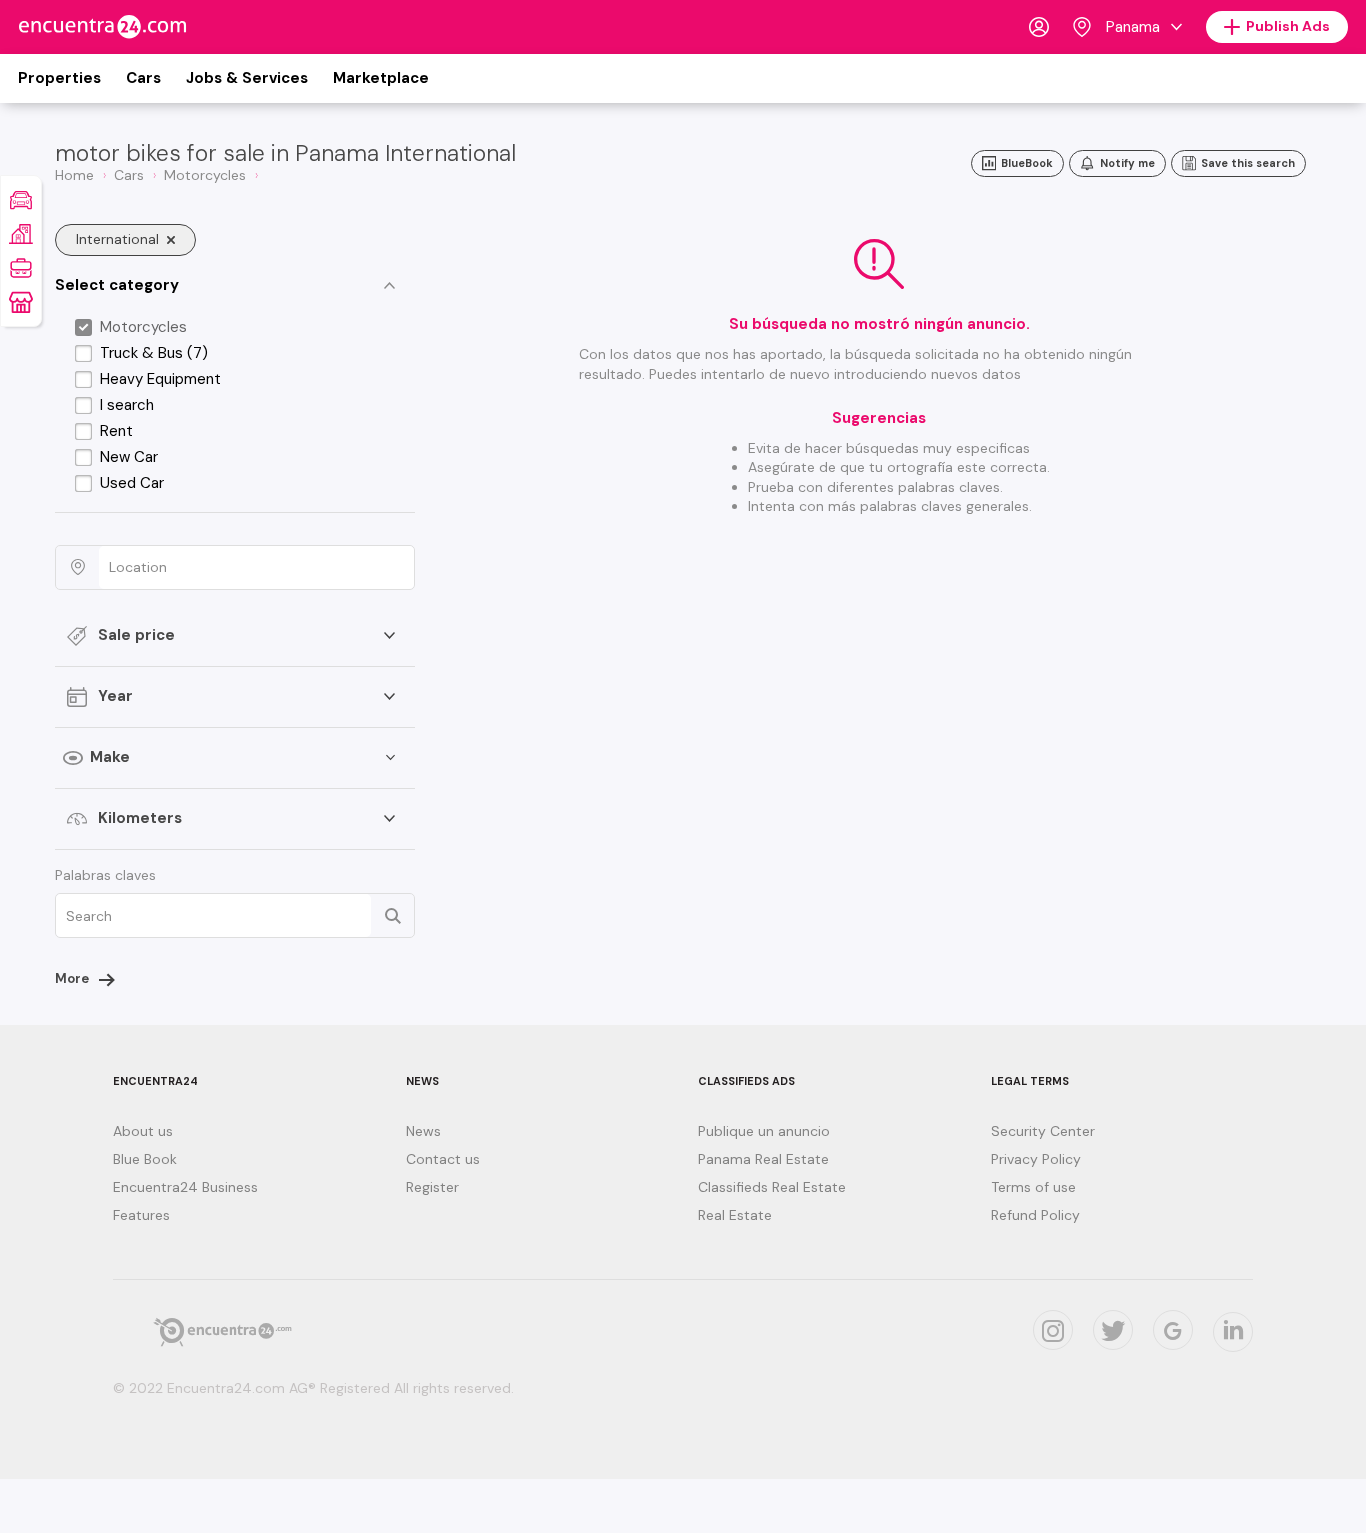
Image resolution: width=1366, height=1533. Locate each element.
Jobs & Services (247, 78)
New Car (129, 457)
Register (432, 1187)
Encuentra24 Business (185, 1187)
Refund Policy (1035, 1215)
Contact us (443, 1159)
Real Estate (735, 1215)
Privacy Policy (1036, 1159)
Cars (143, 78)
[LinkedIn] (1233, 1332)
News (423, 1131)
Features (141, 1215)
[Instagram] (1053, 1330)
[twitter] (1113, 1330)
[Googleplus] (1173, 1330)
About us (143, 1131)
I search (127, 405)
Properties (59, 78)
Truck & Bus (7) (154, 353)
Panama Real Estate (763, 1159)
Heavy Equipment (160, 379)
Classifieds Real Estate (772, 1187)
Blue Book (145, 1159)
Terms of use (1033, 1187)
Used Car (132, 483)
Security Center (1043, 1131)
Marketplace (381, 78)
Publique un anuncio (764, 1131)
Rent (116, 431)
